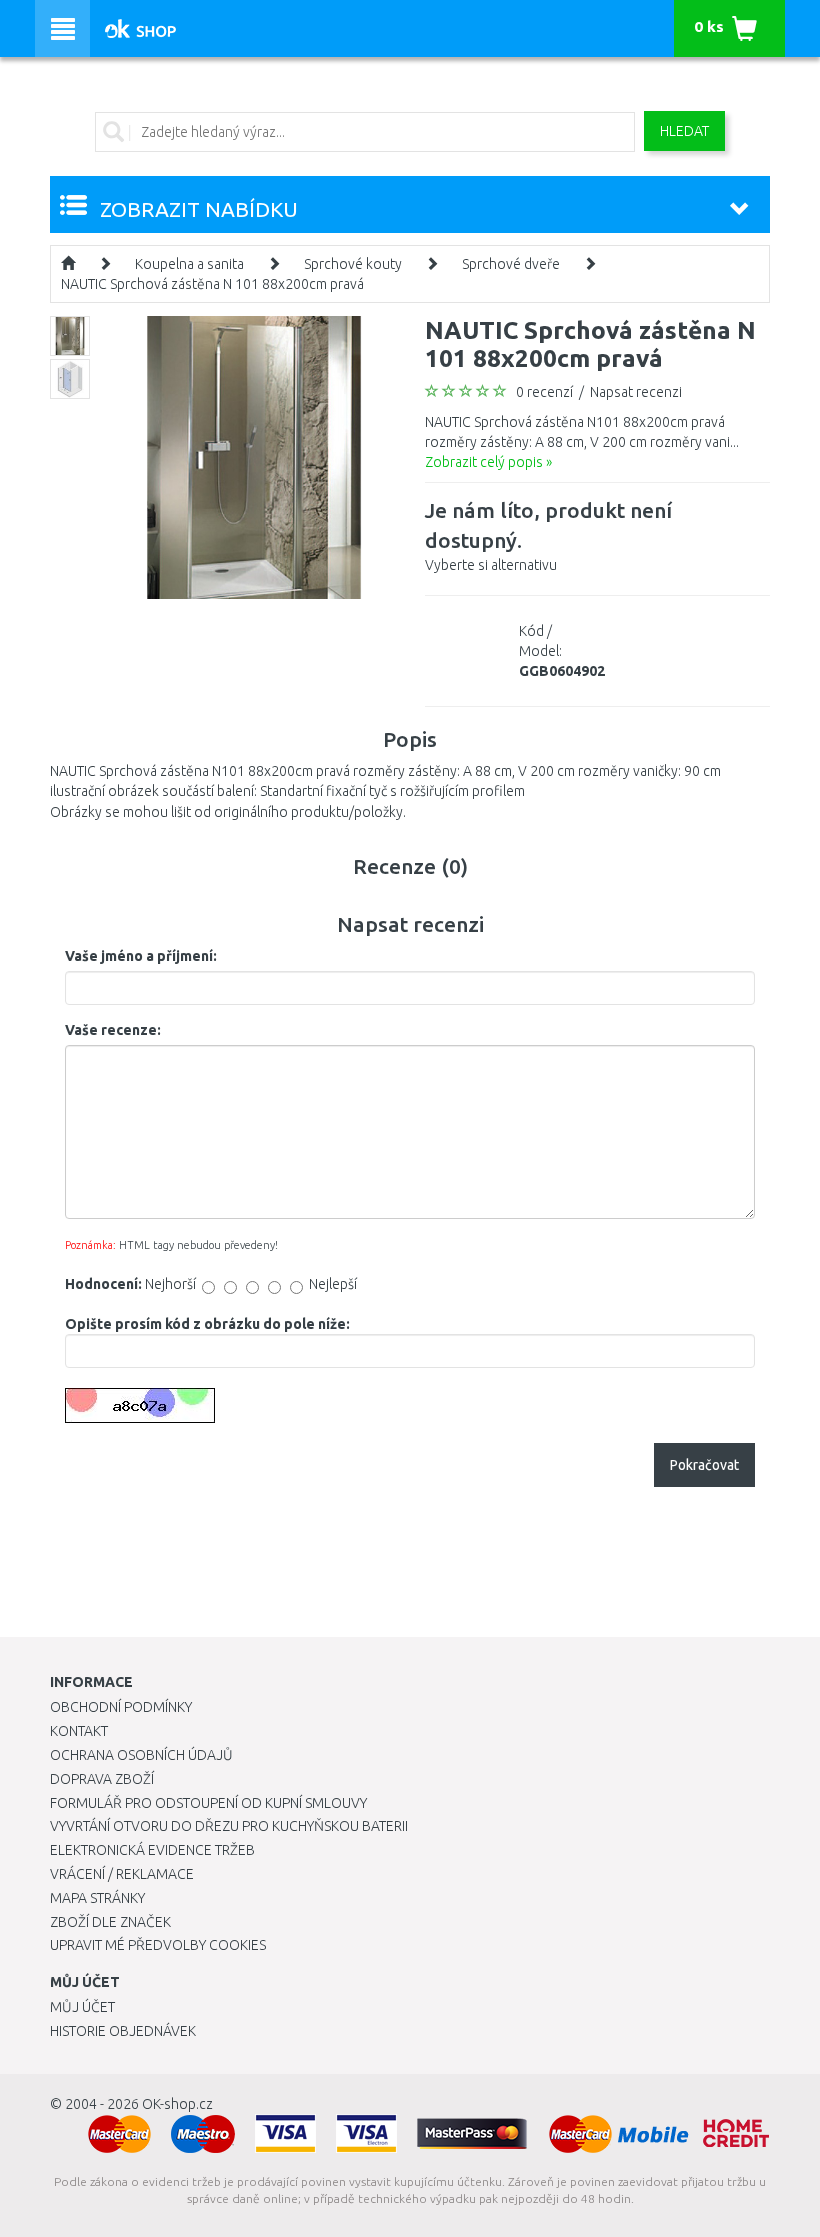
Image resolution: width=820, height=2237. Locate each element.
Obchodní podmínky (121, 1707)
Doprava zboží (102, 1779)
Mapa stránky (97, 1898)
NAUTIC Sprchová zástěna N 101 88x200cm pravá (212, 284)
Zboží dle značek (110, 1922)
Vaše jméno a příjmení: (141, 956)
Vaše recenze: (113, 1030)
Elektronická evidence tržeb (152, 1850)
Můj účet (82, 2007)
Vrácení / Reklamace (122, 1874)
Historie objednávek (123, 2031)
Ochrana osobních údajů (141, 1755)
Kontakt (79, 1731)
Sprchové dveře (511, 264)
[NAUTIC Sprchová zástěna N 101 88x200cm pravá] (254, 456)
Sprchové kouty (353, 264)
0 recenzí (544, 392)
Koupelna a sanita (189, 264)
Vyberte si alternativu (548, 535)
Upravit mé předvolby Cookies (158, 1945)
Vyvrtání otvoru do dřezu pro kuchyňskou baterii (229, 1826)
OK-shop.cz (177, 2104)
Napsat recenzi (636, 392)
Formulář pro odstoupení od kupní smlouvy (208, 1803)
